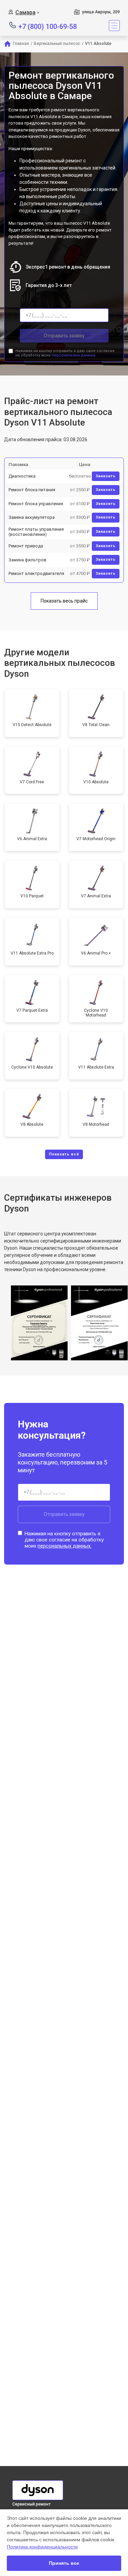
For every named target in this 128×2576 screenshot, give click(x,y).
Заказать (106, 476)
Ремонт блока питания (32, 490)
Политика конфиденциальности (42, 2547)
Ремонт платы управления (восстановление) (36, 532)
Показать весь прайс (64, 601)
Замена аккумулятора (32, 517)
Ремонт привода (26, 546)
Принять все (64, 2563)
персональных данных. (74, 355)
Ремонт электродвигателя (36, 573)
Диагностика (22, 476)
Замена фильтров (27, 560)
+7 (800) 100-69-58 (48, 26)
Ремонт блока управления (36, 504)
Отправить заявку (64, 336)
